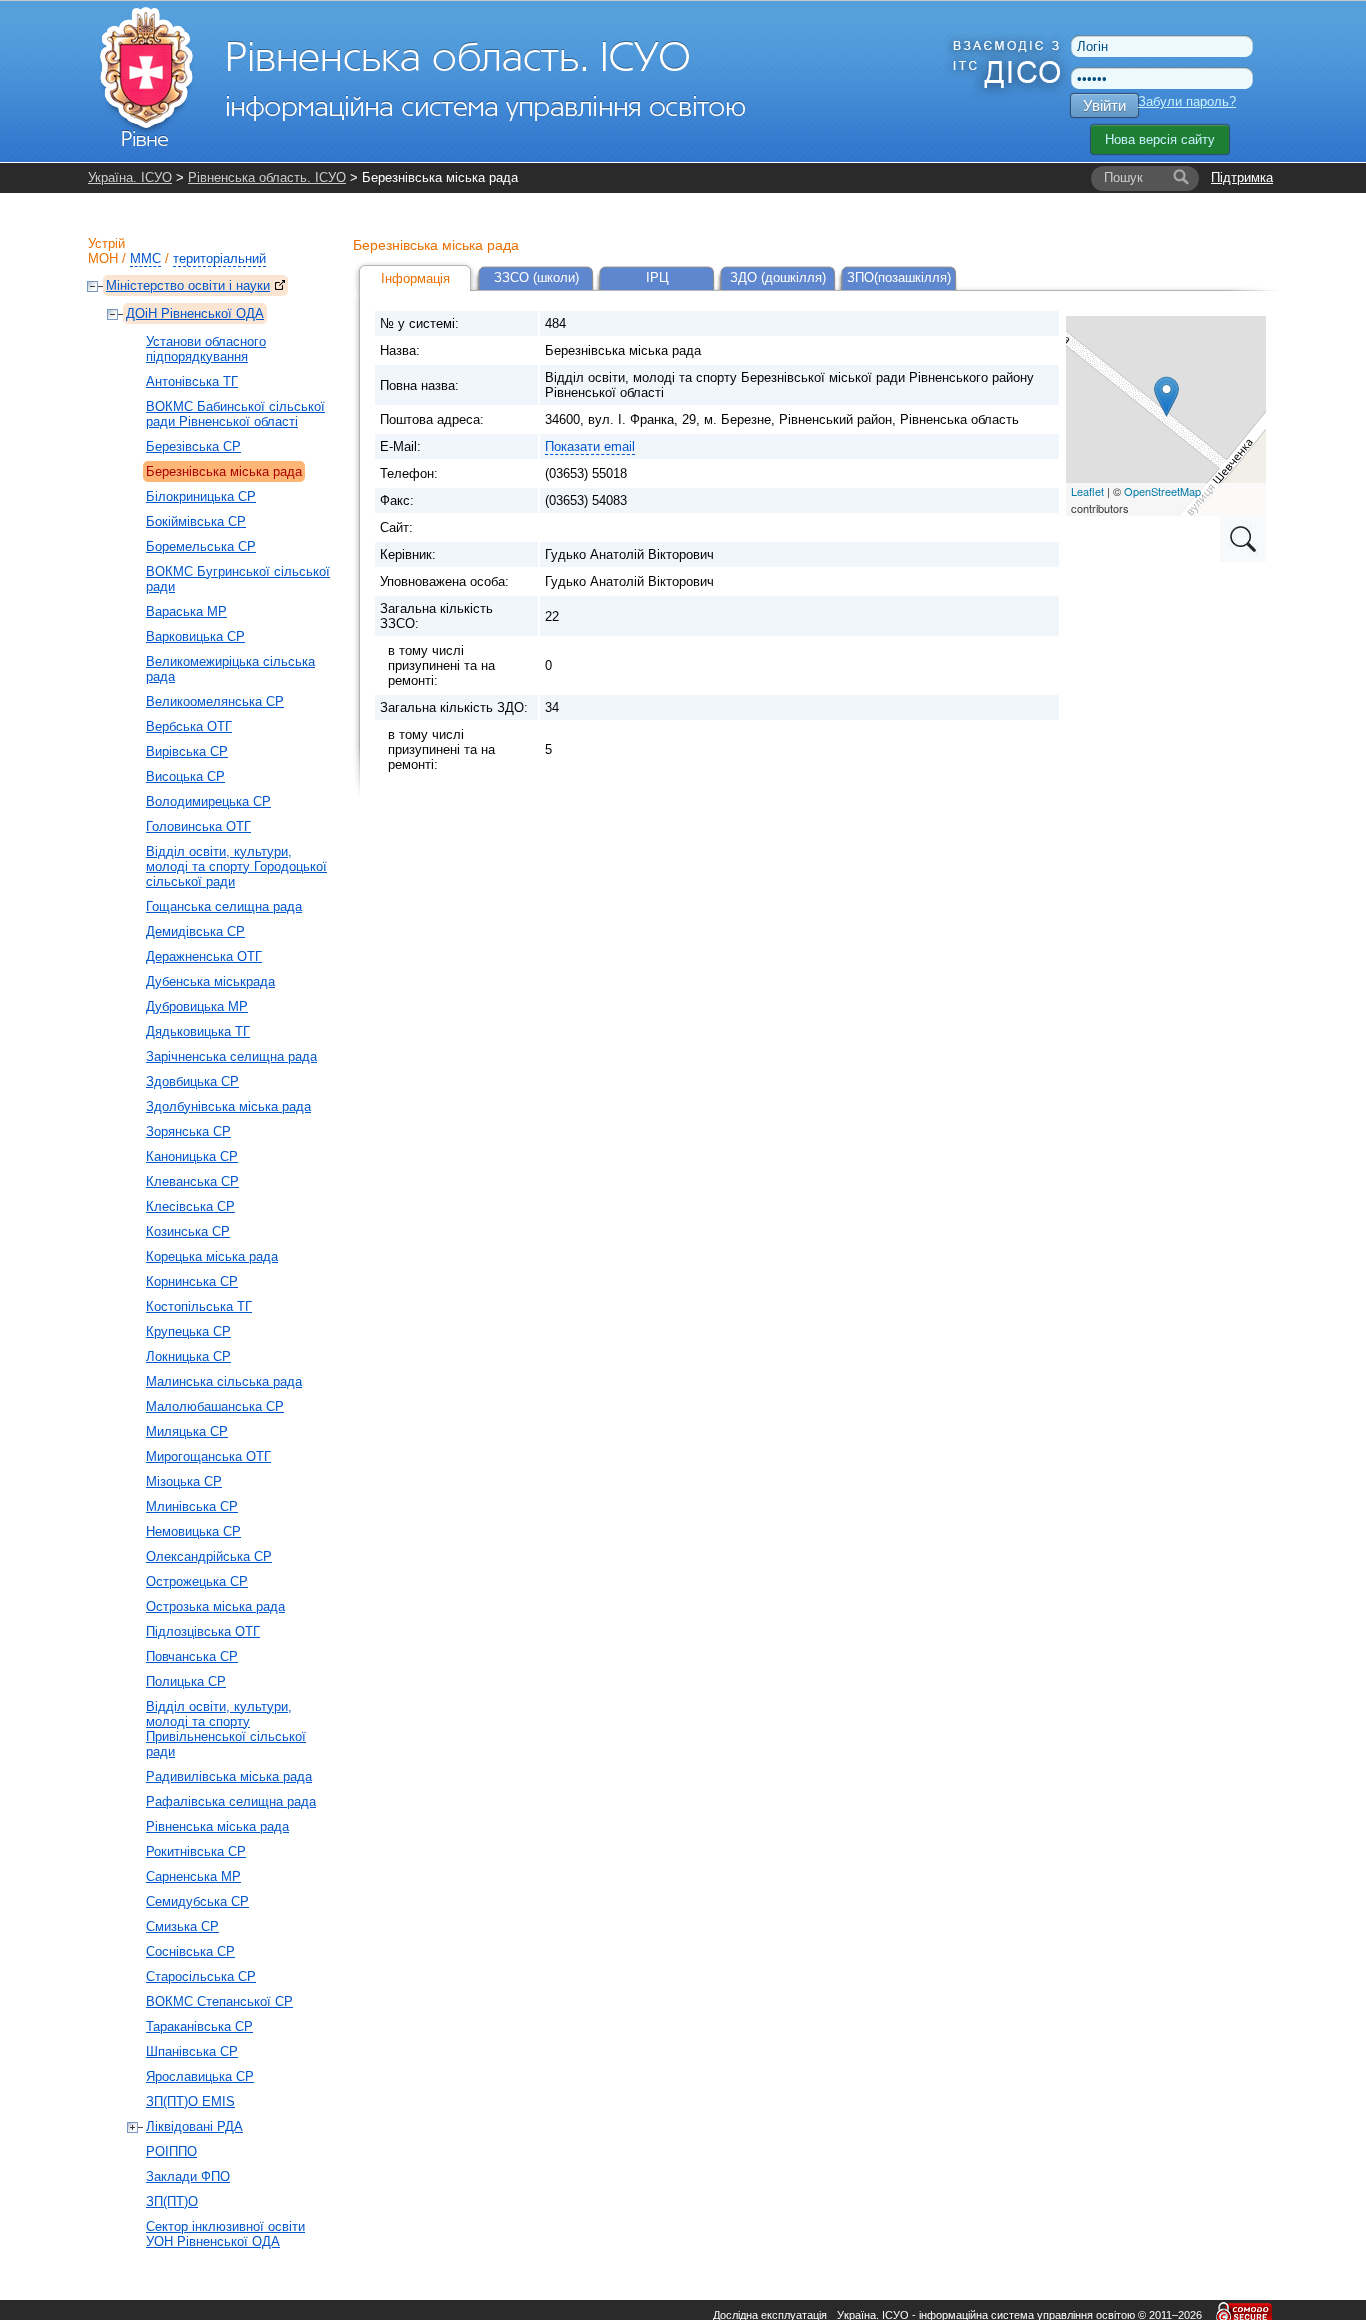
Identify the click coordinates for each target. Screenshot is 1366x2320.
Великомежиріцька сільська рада (230, 669)
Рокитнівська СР (196, 1851)
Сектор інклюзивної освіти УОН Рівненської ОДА (225, 2234)
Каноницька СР (192, 1156)
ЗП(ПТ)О (172, 2201)
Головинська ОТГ (198, 826)
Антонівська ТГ (192, 381)
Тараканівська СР (199, 2026)
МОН (103, 258)
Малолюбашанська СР (215, 1406)
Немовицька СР (193, 1531)
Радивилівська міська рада (229, 1776)
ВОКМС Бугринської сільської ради (238, 579)
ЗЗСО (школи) (536, 277)
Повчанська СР (192, 1656)
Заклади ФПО (188, 2176)
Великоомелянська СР (215, 701)
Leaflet (1087, 491)
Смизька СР (182, 1926)
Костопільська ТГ (199, 1306)
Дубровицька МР (197, 1006)
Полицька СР (186, 1681)
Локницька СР (188, 1356)
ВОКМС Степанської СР (219, 2001)
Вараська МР (186, 611)
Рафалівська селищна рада (231, 1801)
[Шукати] (1181, 178)
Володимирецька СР (208, 801)
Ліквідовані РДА (194, 2126)
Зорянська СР (188, 1131)
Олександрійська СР (209, 1556)
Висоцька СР (185, 776)
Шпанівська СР (192, 2051)
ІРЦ (657, 277)
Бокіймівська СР (196, 521)
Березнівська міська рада (224, 471)
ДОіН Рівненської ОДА (195, 313)
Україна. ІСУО (130, 177)
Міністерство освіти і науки (188, 285)
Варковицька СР (195, 636)
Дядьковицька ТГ (198, 1031)
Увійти (1104, 105)
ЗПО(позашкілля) (899, 277)
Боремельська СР (201, 546)
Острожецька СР (197, 1581)
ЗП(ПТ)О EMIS (190, 2101)
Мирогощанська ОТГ (208, 1456)
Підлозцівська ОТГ (203, 1631)
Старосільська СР (201, 1976)
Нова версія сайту (1160, 139)
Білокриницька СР (201, 496)
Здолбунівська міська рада (228, 1106)
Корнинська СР (192, 1281)
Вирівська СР (187, 751)
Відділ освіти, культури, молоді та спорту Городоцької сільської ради (236, 866)
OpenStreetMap (1162, 491)
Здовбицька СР (192, 1081)
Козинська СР (188, 1231)
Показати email (590, 446)
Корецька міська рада (212, 1256)
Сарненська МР (193, 1876)
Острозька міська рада (215, 1606)
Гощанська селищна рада (224, 906)
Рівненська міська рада (217, 1826)
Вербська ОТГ (189, 726)
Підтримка (1242, 177)
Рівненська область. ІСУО (267, 177)
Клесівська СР (190, 1206)
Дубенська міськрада (210, 981)
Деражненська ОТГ (204, 956)
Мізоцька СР (184, 1481)
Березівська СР (193, 446)
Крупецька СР (188, 1331)
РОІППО (171, 2151)
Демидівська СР (195, 931)
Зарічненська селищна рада (231, 1056)
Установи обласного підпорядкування (206, 349)
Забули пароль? (1187, 101)
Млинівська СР (192, 1506)
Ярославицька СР (200, 2076)
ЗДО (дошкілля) (778, 277)
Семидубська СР (197, 1901)
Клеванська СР (192, 1181)
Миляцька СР (187, 1431)
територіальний (219, 258)
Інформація (415, 278)
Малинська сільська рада (224, 1381)
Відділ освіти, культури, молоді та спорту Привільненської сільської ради (226, 1729)
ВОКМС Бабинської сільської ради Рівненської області (235, 414)
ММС (145, 258)
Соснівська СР (190, 1951)
